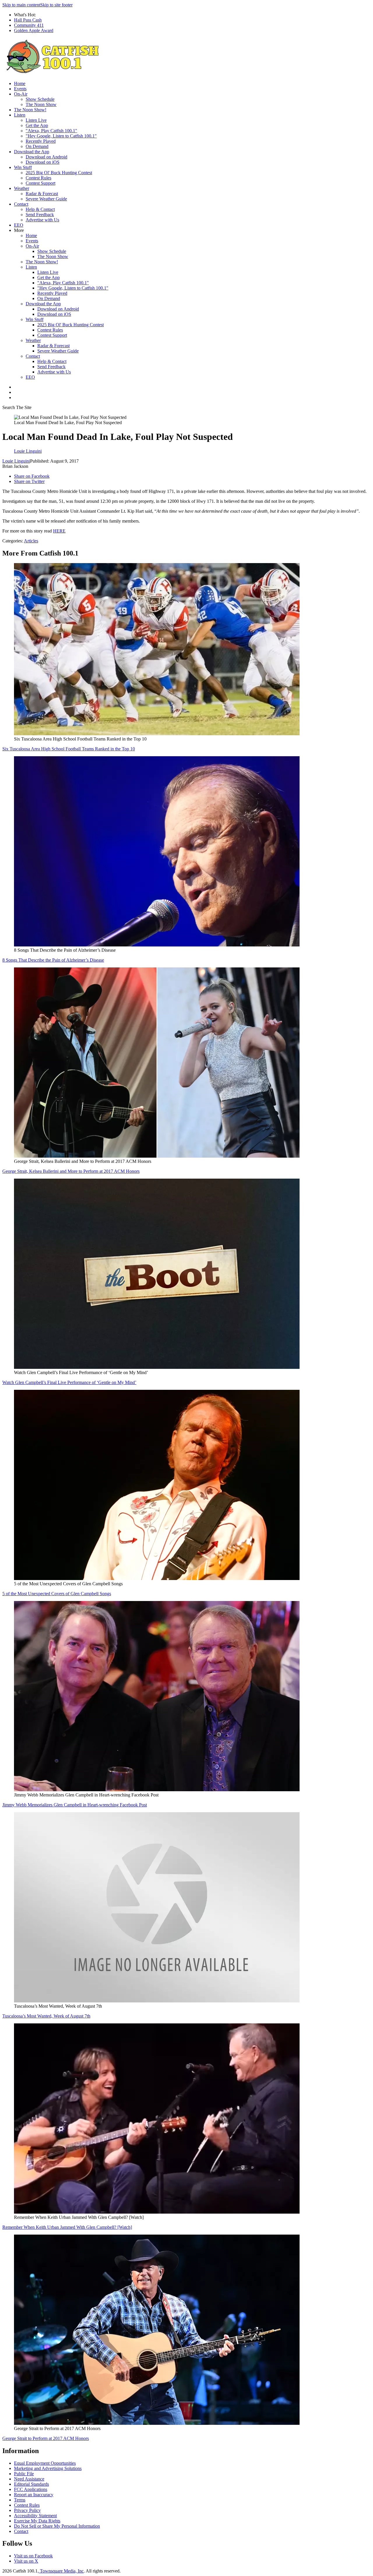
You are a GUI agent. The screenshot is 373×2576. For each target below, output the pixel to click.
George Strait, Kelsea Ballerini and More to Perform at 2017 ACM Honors (71, 1171)
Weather (22, 188)
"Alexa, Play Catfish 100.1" (51, 131)
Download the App (32, 152)
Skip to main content (21, 5)
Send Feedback (40, 215)
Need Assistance (29, 2479)
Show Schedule (40, 99)
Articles (31, 541)
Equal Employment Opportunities (45, 2463)
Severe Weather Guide (46, 199)
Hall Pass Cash (28, 20)
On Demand (37, 146)
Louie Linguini (16, 461)
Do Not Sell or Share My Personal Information (57, 2526)
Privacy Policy (27, 2510)
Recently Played (41, 141)
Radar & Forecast (42, 194)
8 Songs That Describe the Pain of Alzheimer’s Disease (53, 960)
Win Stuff (23, 167)
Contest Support (41, 183)
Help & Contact (40, 209)
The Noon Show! (30, 110)
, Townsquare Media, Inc (61, 2571)
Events (20, 89)
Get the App (37, 125)
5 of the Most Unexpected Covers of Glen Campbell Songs (57, 1594)
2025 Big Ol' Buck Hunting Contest (59, 173)
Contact (21, 204)
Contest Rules (38, 178)
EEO (19, 225)
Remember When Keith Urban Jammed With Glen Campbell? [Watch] (67, 2227)
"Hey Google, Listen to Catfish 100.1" (61, 136)
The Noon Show (41, 104)
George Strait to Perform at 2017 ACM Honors (46, 2438)
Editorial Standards (31, 2484)
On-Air (21, 94)
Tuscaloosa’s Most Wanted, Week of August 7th (46, 2016)
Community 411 (29, 25)
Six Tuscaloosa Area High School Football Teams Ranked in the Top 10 (69, 749)
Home (20, 83)
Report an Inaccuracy (34, 2495)
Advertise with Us (42, 220)
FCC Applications (31, 2489)
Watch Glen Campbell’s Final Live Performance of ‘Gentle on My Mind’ (69, 1382)
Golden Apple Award (34, 30)
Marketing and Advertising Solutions (48, 2468)
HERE (59, 531)
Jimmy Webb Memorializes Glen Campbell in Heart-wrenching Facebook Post (75, 1805)
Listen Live (36, 120)
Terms (20, 2500)
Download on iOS (43, 162)
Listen (20, 115)
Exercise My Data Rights (37, 2521)
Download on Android (46, 157)
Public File (24, 2474)
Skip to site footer (56, 5)
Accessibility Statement (35, 2516)
